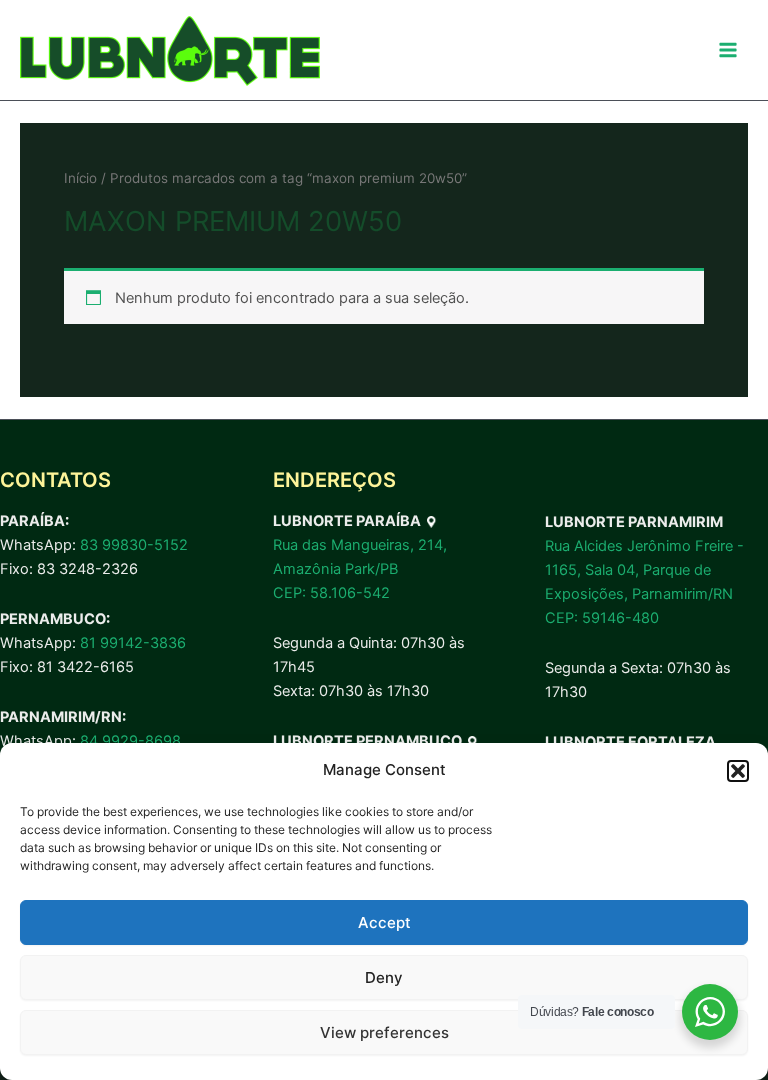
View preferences (384, 1032)
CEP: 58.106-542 (331, 593)
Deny (384, 977)
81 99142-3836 (133, 643)
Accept (384, 922)
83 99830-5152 (134, 545)
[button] (738, 771)
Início (80, 178)
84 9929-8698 (130, 741)
